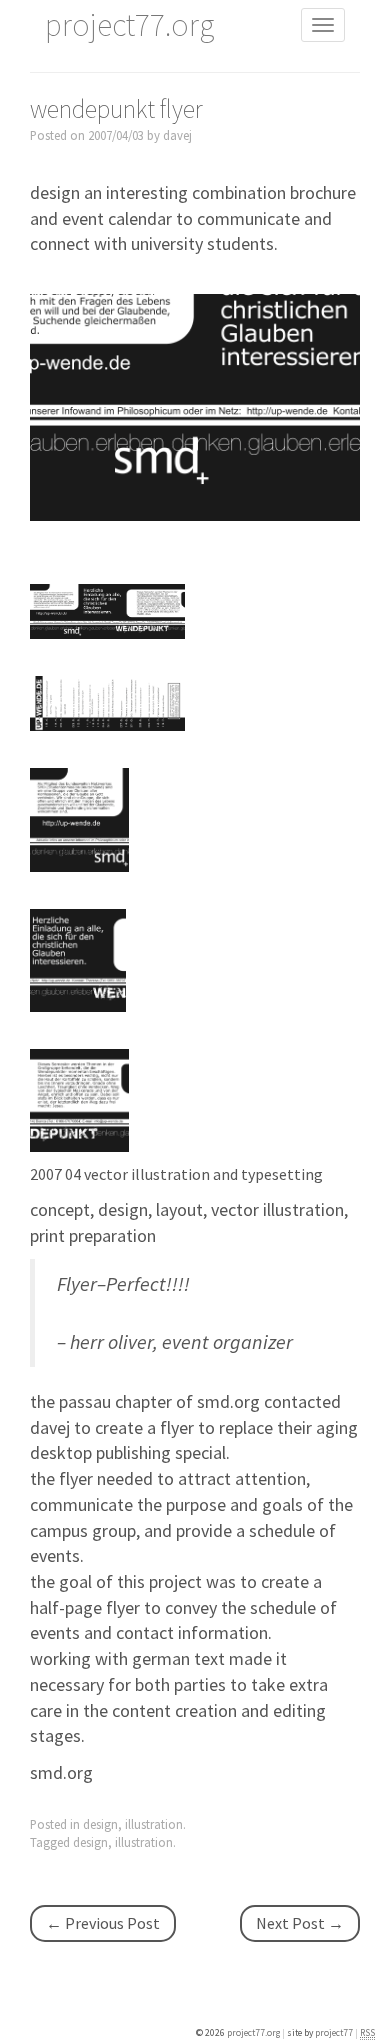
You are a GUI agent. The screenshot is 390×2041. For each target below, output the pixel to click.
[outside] (107, 609)
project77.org (254, 2033)
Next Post (300, 1923)
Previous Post (103, 1923)
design (100, 1824)
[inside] (107, 701)
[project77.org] (195, 405)
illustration (154, 1824)
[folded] (79, 817)
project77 (335, 2033)
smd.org (61, 1772)
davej (177, 135)
